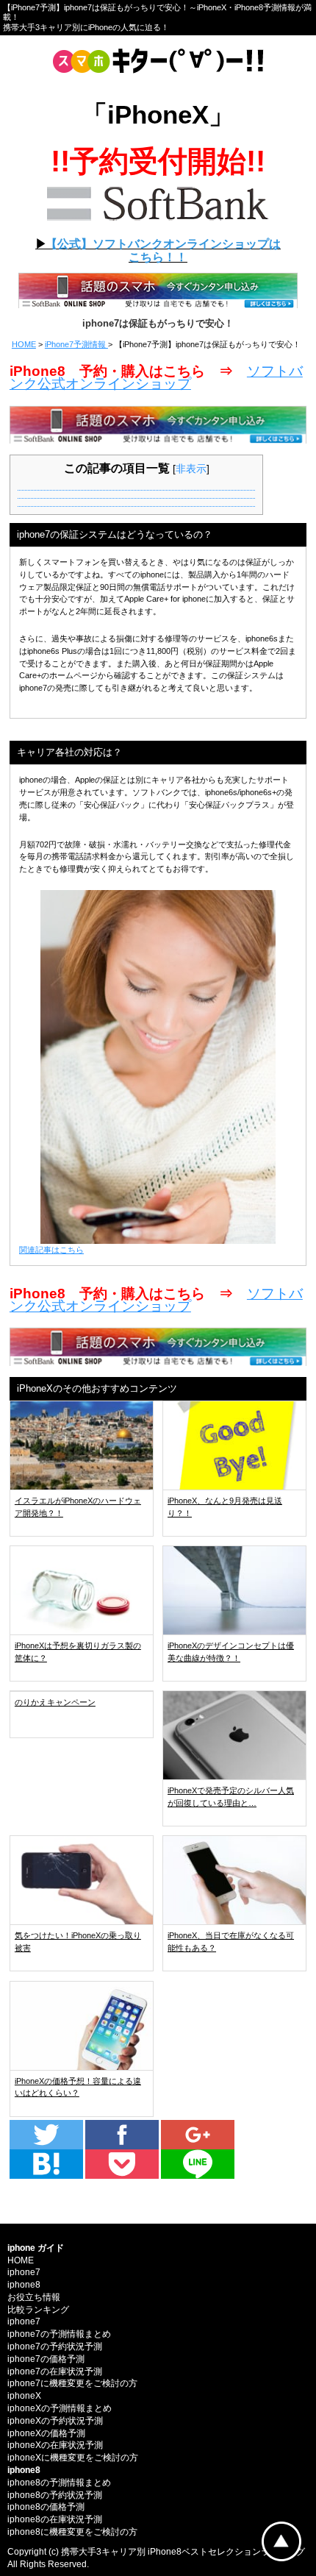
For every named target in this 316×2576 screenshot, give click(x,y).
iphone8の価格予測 (46, 2507)
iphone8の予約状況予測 (55, 2495)
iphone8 (24, 2285)
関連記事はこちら (51, 1250)
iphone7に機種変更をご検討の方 (72, 2383)
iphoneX (24, 2396)
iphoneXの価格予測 (46, 2433)
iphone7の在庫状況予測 (55, 2372)
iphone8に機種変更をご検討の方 (72, 2532)
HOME (24, 344)
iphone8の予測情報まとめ (59, 2483)
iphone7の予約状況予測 (55, 2346)
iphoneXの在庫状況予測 (55, 2445)
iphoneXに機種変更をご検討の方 (73, 2458)
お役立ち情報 (34, 2297)
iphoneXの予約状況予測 (55, 2421)
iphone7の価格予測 (46, 2359)
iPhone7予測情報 (76, 344)
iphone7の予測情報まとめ (59, 2334)
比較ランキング (38, 2310)
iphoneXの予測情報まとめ (60, 2408)
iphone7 (24, 2272)
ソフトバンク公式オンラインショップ (156, 377)
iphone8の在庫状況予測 (55, 2519)
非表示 (191, 469)
